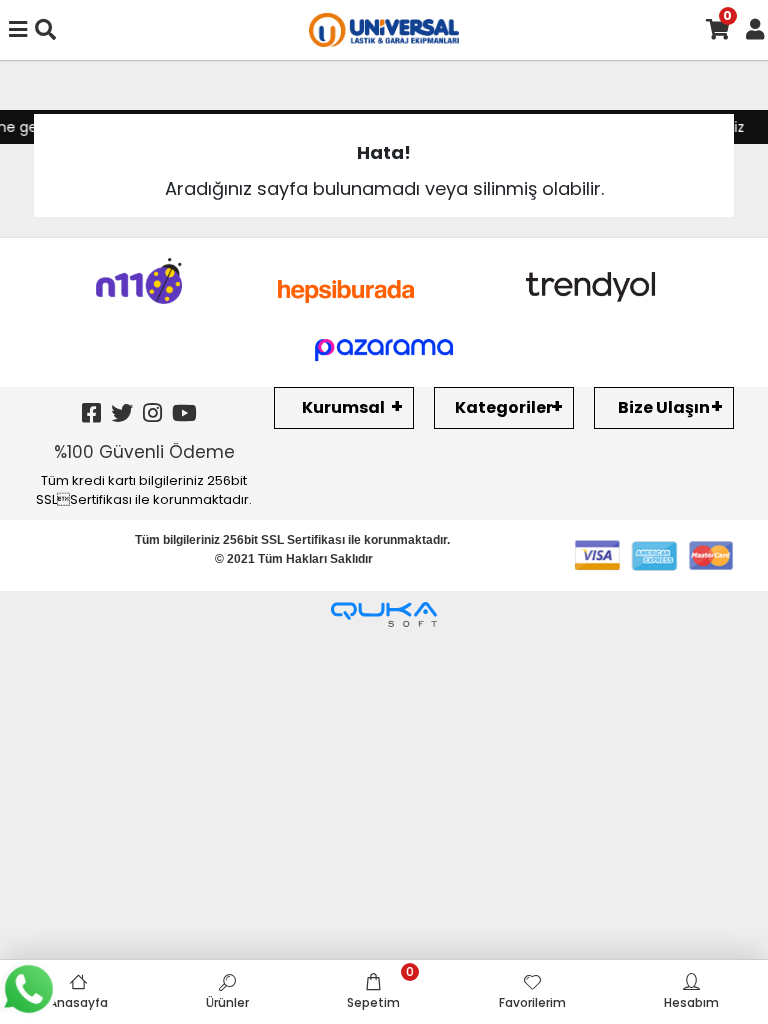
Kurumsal (343, 407)
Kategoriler (504, 407)
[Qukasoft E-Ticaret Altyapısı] (384, 614)
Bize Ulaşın (664, 407)
